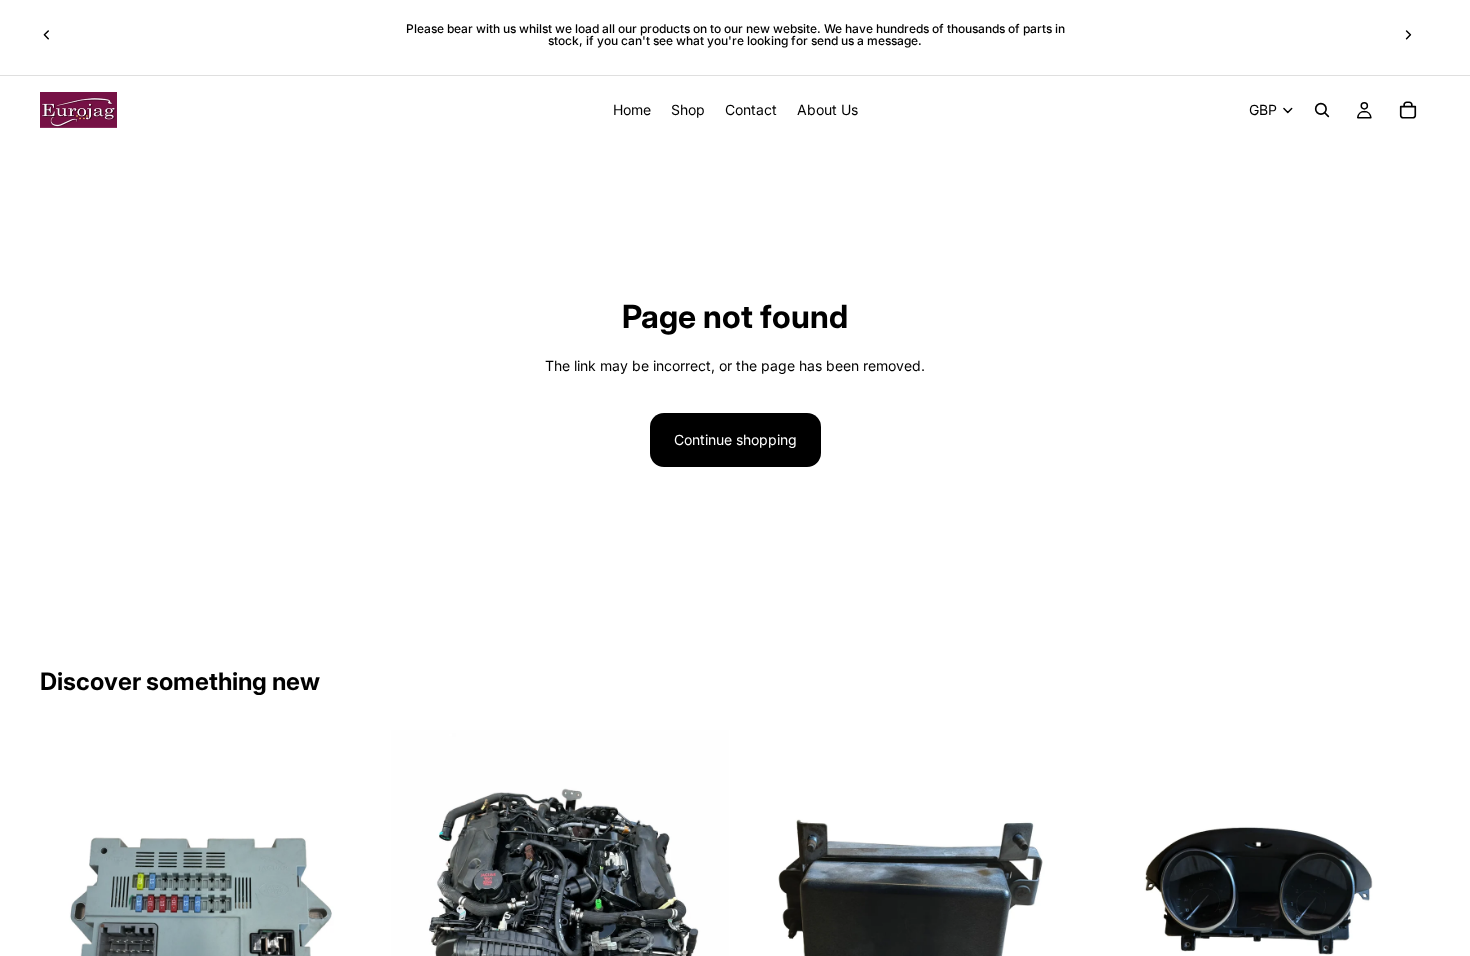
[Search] (1322, 110)
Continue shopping (735, 439)
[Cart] (1408, 110)
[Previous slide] (47, 35)
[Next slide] (1408, 35)
